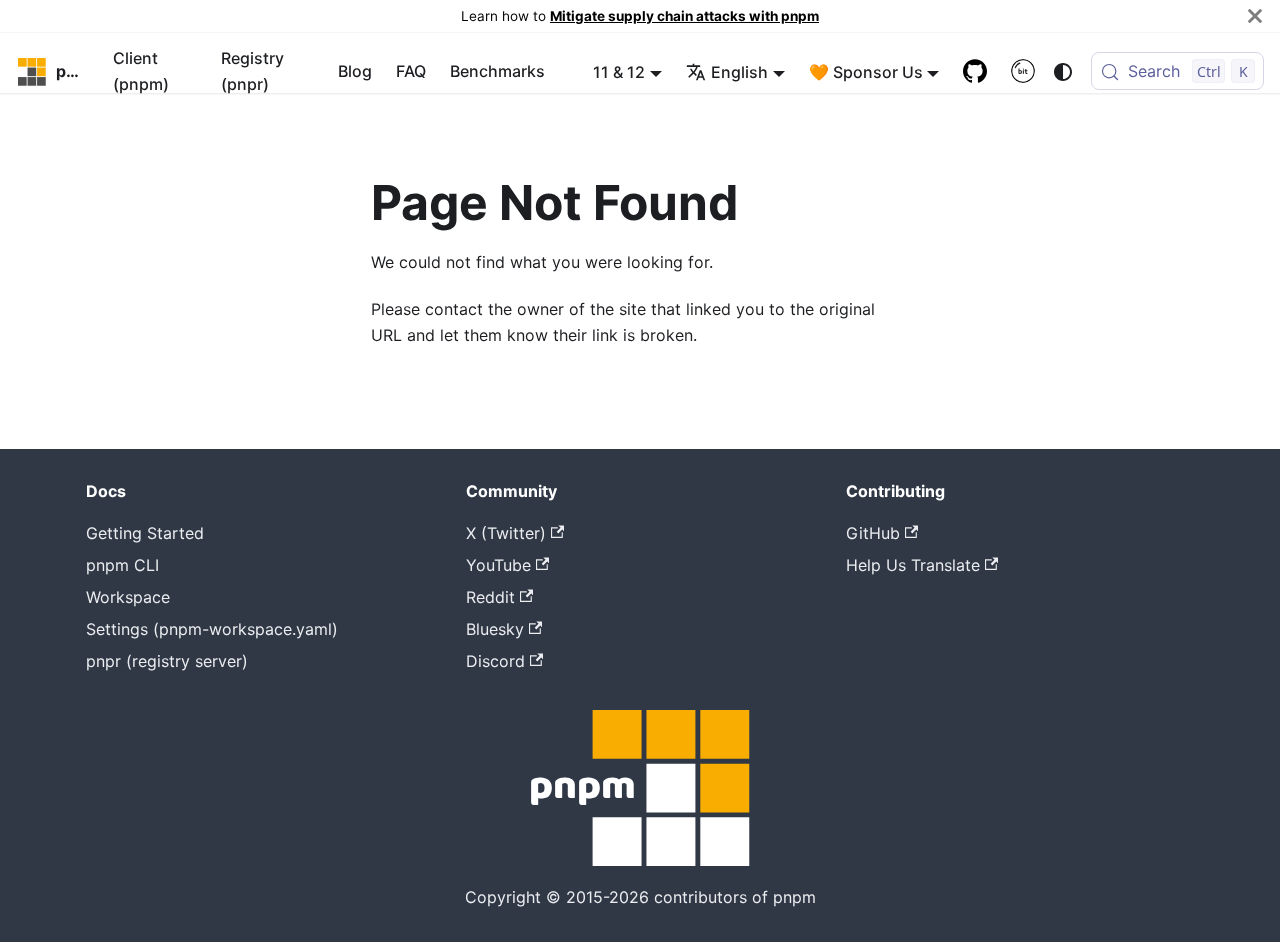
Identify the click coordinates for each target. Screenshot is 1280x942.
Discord (495, 661)
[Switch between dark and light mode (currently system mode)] (1063, 72)
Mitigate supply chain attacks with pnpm (684, 16)
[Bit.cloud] (1023, 72)
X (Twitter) (506, 533)
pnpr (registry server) (167, 661)
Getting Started (145, 533)
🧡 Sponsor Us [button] (866, 72)
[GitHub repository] (975, 72)
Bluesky (495, 629)
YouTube (498, 565)
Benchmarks (497, 72)
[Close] (1255, 16)
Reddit (490, 597)
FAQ (411, 72)
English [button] (739, 72)
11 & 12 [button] (619, 72)
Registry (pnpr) (252, 71)
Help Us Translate (913, 565)
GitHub (873, 533)
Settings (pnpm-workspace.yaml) (212, 629)
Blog (355, 72)
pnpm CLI (122, 565)
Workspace (128, 597)
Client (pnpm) (141, 71)
